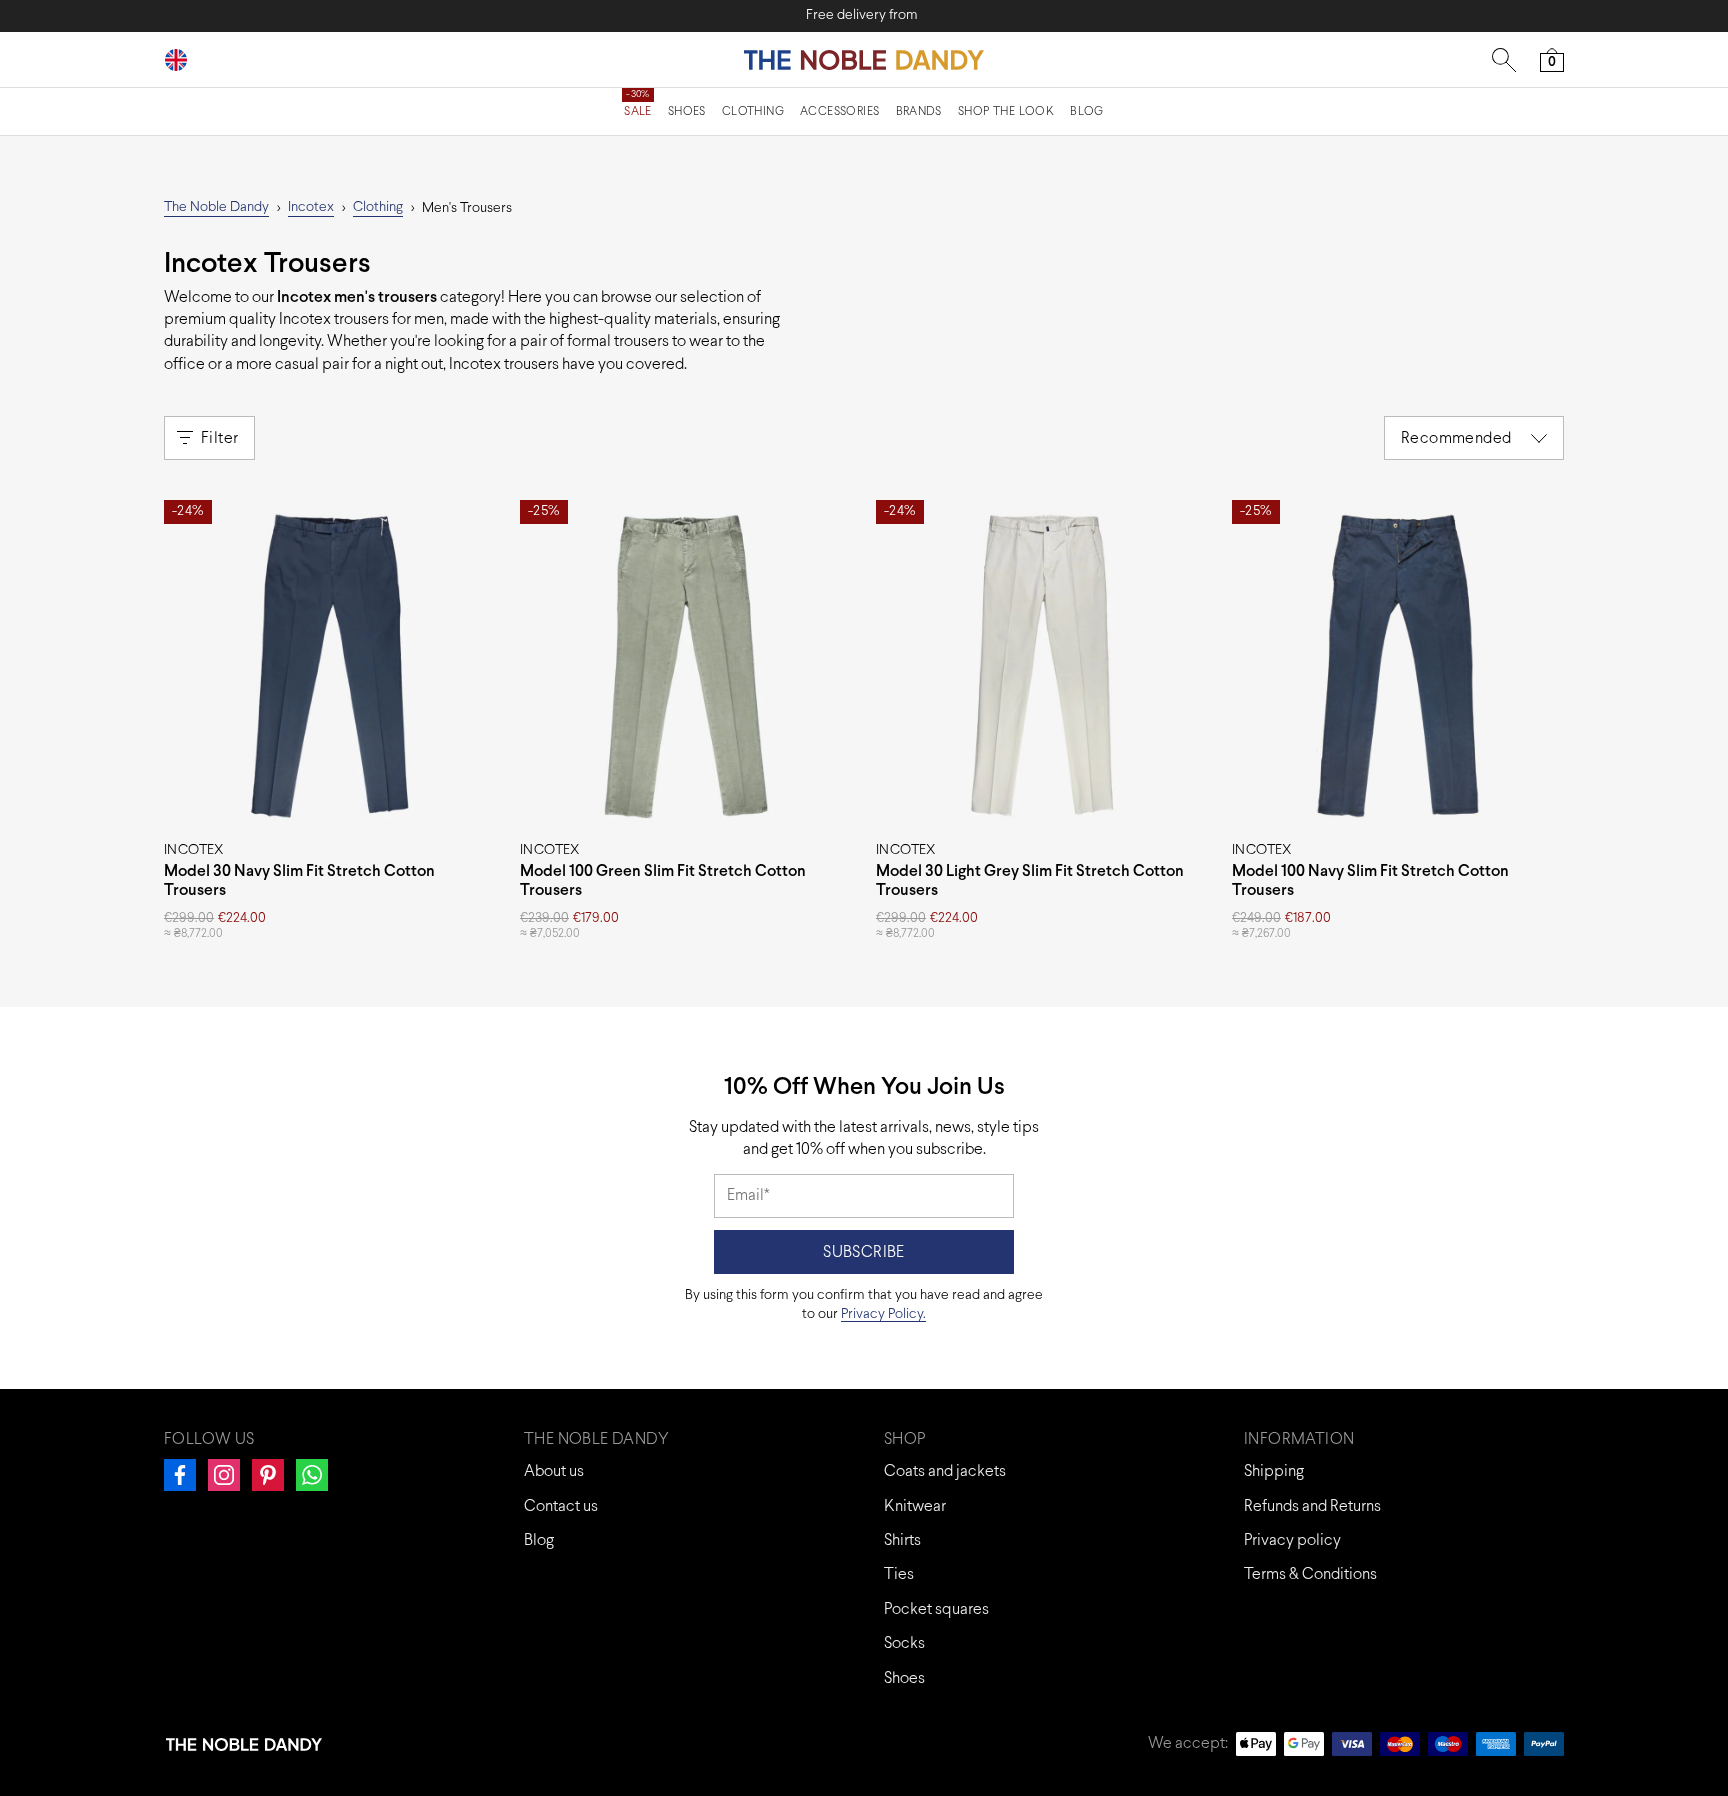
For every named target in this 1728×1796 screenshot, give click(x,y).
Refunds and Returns (1312, 1506)
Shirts (902, 1540)
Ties (899, 1574)
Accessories (839, 112)
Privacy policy (1292, 1540)
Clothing (753, 112)
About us (554, 1471)
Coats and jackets (945, 1471)
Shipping (1274, 1471)
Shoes (687, 112)
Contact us (561, 1506)
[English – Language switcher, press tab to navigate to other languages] (184, 59)
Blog (1087, 112)
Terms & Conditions (1310, 1574)
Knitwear (915, 1506)
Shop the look (1006, 112)
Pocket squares (936, 1609)
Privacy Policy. (883, 1314)
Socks (904, 1643)
